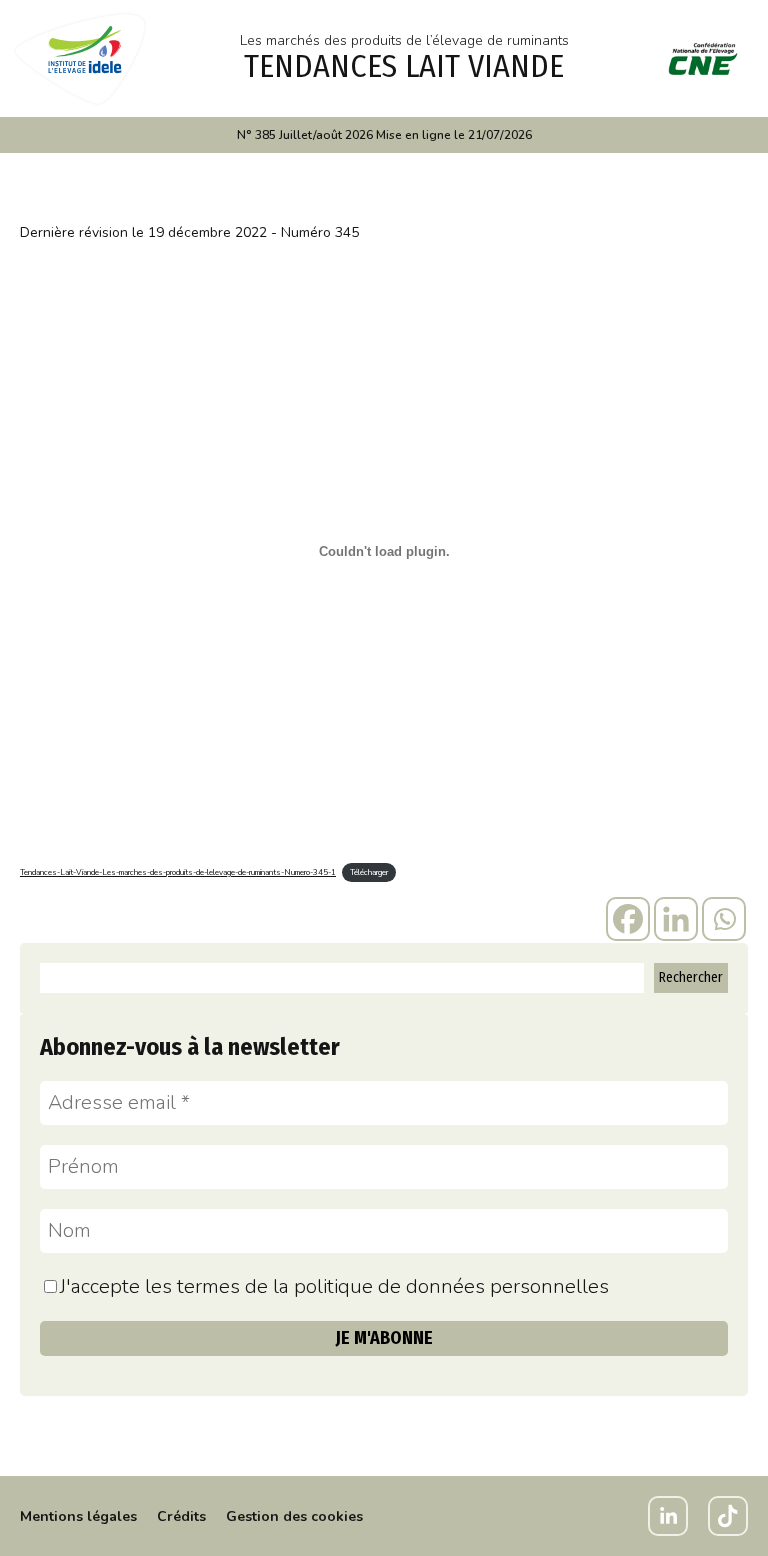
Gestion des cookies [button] (294, 1516)
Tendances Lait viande (404, 66)
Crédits (181, 1516)
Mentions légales (78, 1516)
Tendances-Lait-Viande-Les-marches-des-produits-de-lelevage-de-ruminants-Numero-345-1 (178, 872)
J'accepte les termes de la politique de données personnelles (334, 1286)
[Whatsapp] (724, 919)
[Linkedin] (676, 919)
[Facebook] (628, 919)
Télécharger (369, 872)
